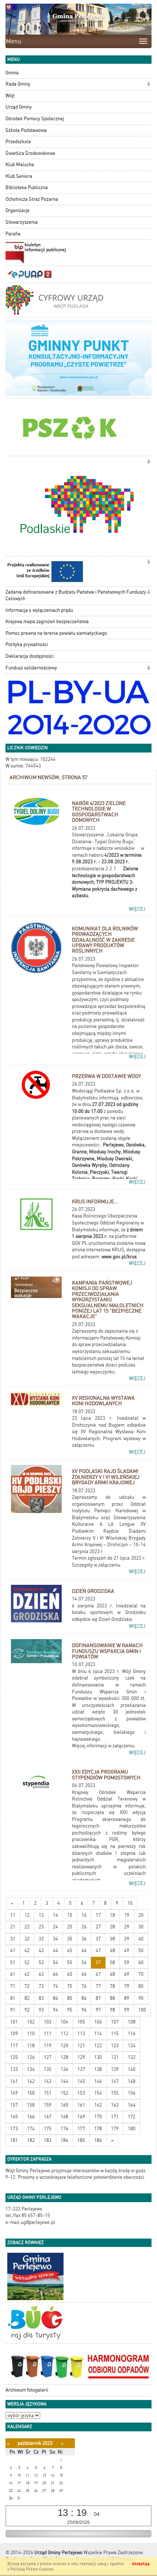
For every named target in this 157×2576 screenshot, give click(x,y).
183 (48, 2140)
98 (112, 2010)
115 (115, 2034)
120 (64, 2046)
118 (31, 2046)
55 (70, 1963)
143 (48, 2081)
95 (70, 2010)
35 (70, 1939)
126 (31, 2057)
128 (64, 2057)
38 (112, 1939)
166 (31, 2117)
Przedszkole (18, 142)
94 (55, 2010)
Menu (14, 41)
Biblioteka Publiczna (27, 187)
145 (81, 2081)
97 (98, 2010)
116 (132, 2034)
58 (112, 1963)
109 (14, 2034)
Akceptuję (141, 2564)
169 (81, 2117)
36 (84, 1939)
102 (31, 2022)
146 (98, 2081)
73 (41, 1986)
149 (14, 2093)
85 (70, 1998)
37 (98, 1939)
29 (127, 1927)
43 (41, 1950)
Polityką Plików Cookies (32, 2569)
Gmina (12, 73)
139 (115, 2069)
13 (41, 1915)
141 (14, 2081)
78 (112, 1986)
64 (55, 1974)
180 (132, 2129)
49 (127, 1950)
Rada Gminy (18, 84)
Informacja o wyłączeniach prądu (39, 610)
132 (132, 2057)
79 (127, 1986)
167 (48, 2117)
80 (141, 1986)
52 (27, 1963)
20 (141, 1915)
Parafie (13, 234)
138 (98, 2069)
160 (64, 2105)
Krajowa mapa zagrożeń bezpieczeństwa (47, 621)
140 (132, 2069)
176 (64, 2129)
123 (115, 2046)
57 (98, 1963)
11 (13, 1915)
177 (81, 2129)
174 (31, 2129)
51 (13, 1963)
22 (27, 1927)
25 (70, 1927)
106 (98, 2022)
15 (70, 1915)
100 (142, 2010)
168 (64, 2117)
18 (112, 1915)
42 (27, 1950)
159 (48, 2105)
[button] (148, 85)
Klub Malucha (20, 165)
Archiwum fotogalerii (27, 2390)
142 (31, 2081)
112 (64, 2034)
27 (98, 1927)
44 (55, 1950)
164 (132, 2105)
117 (14, 2046)
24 (55, 1927)
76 (84, 1986)
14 (55, 1915)
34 (55, 1939)
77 (98, 1986)
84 (55, 1998)
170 (98, 2117)
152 (64, 2093)
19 (127, 1915)
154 (98, 2093)
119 (48, 2046)
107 (115, 2022)
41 (13, 1950)
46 (84, 1950)
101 (14, 2022)
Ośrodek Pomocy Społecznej (35, 119)
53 (41, 1963)
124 (132, 2046)
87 (98, 1998)
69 (127, 1974)
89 (127, 1998)
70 (141, 1974)
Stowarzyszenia (22, 222)
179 (115, 2129)
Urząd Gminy (19, 107)
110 (31, 2034)
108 (132, 2022)
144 (64, 2081)
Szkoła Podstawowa (26, 130)
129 (81, 2057)
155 (115, 2093)
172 (132, 2117)
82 (27, 1998)
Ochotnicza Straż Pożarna (32, 199)
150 (31, 2093)
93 (41, 2010)
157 (14, 2105)
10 (130, 1903)
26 (84, 1927)
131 (115, 2057)
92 (27, 2010)
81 (13, 1998)
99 (127, 2010)
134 (31, 2069)
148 (132, 2081)
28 (112, 1927)
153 (81, 2093)
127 (48, 2057)
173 (14, 2129)
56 (84, 1963)
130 (98, 2057)
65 (70, 1974)
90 (141, 1998)
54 (55, 1963)
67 (98, 1974)
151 (48, 2093)
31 (13, 1939)
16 (84, 1915)
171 (115, 2117)
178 (98, 2129)
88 (112, 1998)
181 (14, 2140)
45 (70, 1950)
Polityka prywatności (27, 644)
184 (64, 2140)
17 (98, 1915)
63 (41, 1974)
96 (84, 2010)
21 (13, 1927)
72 (27, 1986)
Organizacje (18, 210)
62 (27, 1974)
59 (127, 1963)
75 (70, 1986)
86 (84, 1998)
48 (112, 1950)
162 (98, 2105)
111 (48, 2034)
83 (41, 1998)
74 (55, 1986)
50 (141, 1950)
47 (98, 1950)
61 (13, 1974)
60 (141, 1963)
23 (41, 1927)
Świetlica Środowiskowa (30, 153)
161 (81, 2105)
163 (115, 2105)
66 (84, 1974)
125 (14, 2057)
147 (115, 2081)
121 (81, 2046)
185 (81, 2140)
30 (141, 1927)
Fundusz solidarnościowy (31, 668)
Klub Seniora (19, 176)
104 (64, 2022)
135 (48, 2069)
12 (27, 1915)
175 (48, 2129)
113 (81, 2034)
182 (31, 2140)
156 (132, 2093)
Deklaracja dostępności (30, 656)
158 (31, 2105)
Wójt (10, 96)
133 (14, 2069)
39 (127, 1939)
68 (112, 1974)
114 (98, 2034)
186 (98, 2140)
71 (13, 1986)
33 (41, 1939)
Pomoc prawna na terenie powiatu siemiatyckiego (56, 633)
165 (14, 2117)
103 (48, 2022)
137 (81, 2069)
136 (64, 2069)
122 (98, 2046)
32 (27, 1939)
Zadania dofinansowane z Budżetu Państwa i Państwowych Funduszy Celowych (76, 595)
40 (141, 1939)
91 (13, 2010)
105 (81, 2022)
